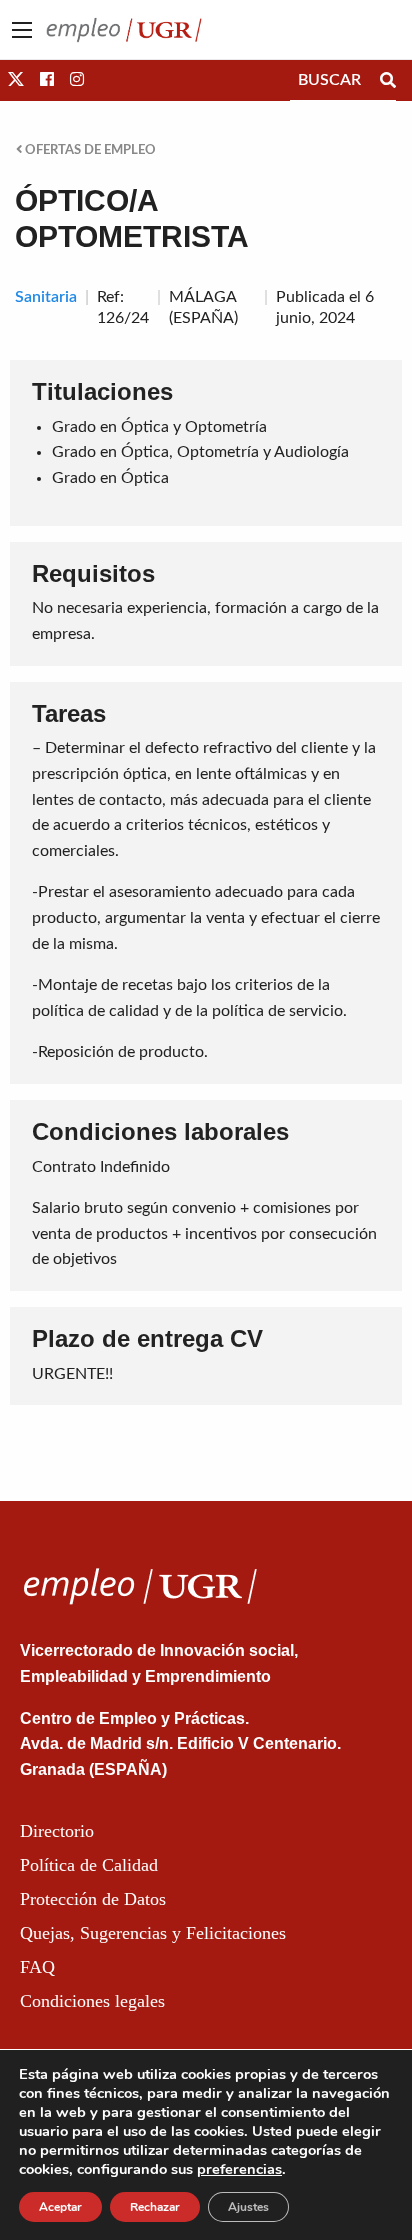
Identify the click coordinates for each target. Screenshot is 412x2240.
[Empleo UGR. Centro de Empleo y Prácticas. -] (124, 29)
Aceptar (60, 2207)
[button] (16, 80)
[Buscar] (388, 80)
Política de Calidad (89, 1865)
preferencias (239, 2169)
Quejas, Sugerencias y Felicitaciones (153, 1933)
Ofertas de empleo (89, 150)
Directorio (57, 1831)
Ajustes (248, 2207)
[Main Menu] (22, 30)
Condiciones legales (92, 2001)
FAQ (37, 1967)
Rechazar (155, 2207)
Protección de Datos (93, 1899)
